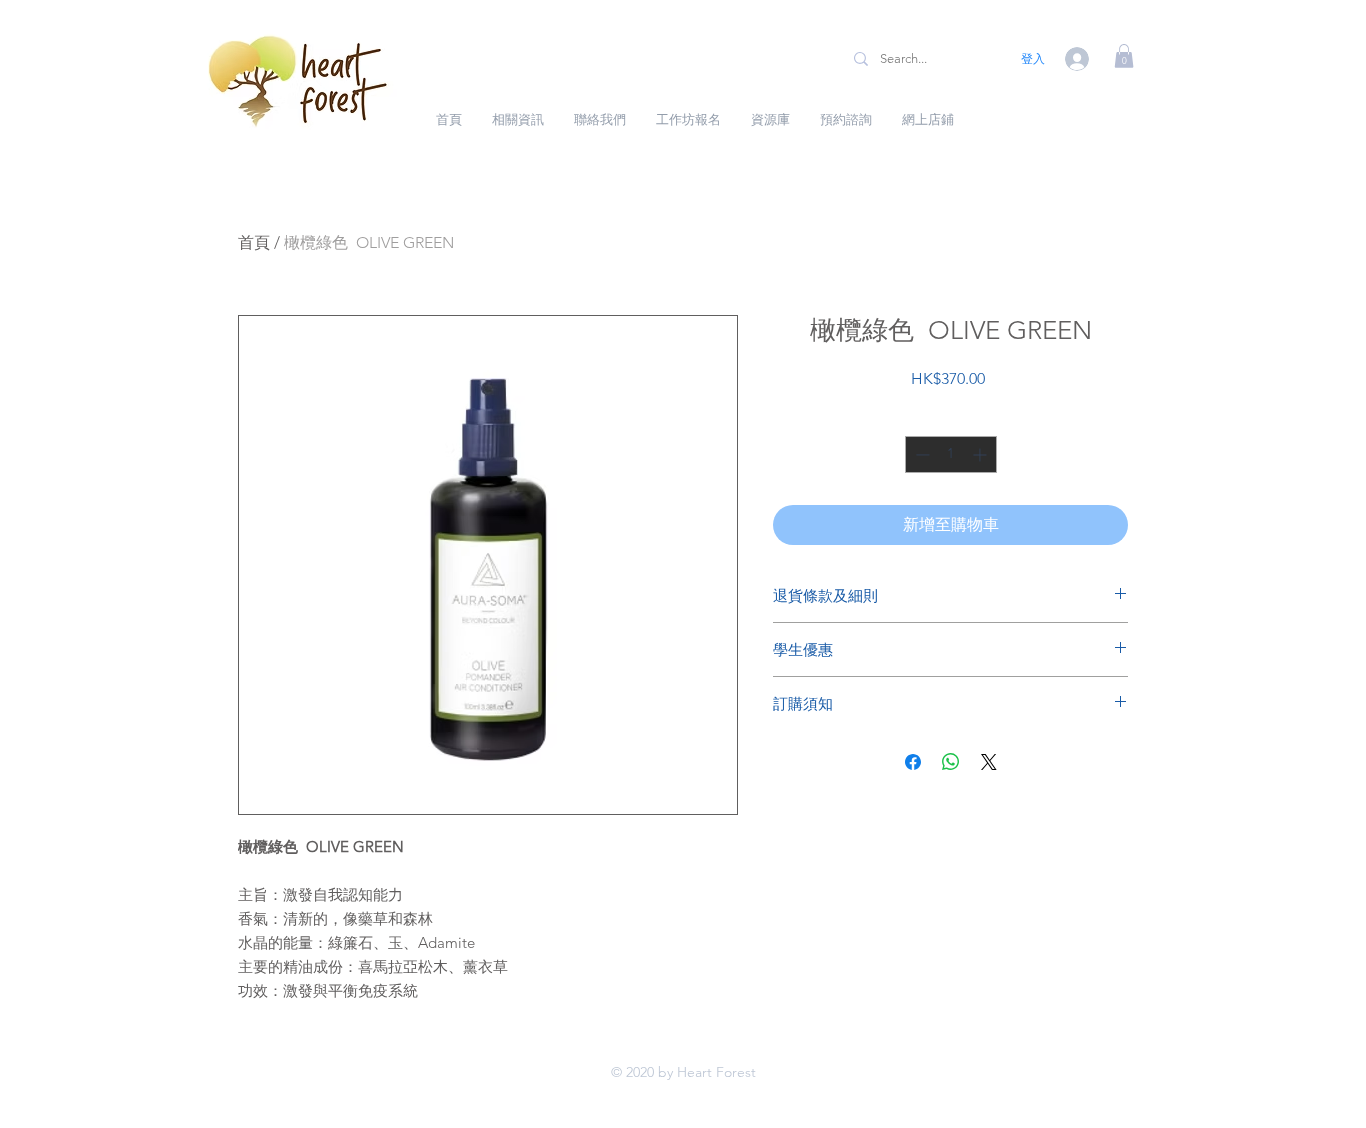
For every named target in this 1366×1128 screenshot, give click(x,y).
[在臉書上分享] (913, 762)
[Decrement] (920, 454)
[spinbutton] (951, 454)
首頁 (254, 242)
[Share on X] (989, 762)
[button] (1124, 56)
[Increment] (981, 454)
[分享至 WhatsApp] (951, 762)
